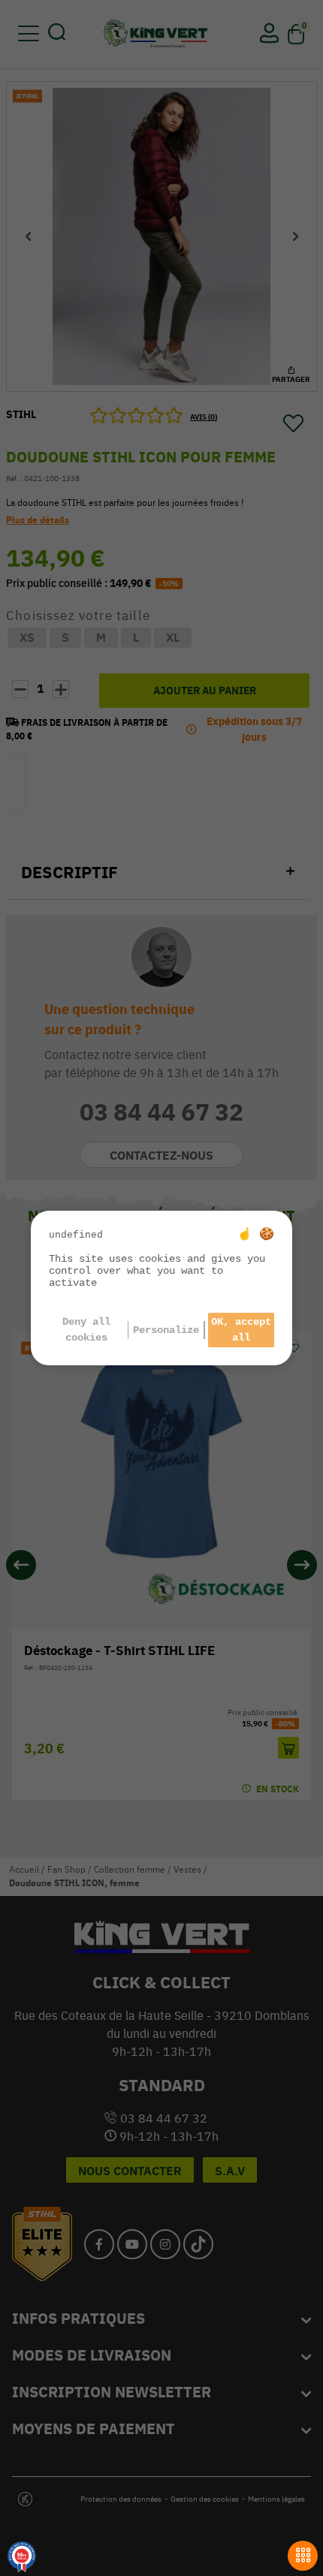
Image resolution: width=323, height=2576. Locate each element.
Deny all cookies (86, 1330)
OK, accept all (241, 1330)
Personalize (166, 1330)
